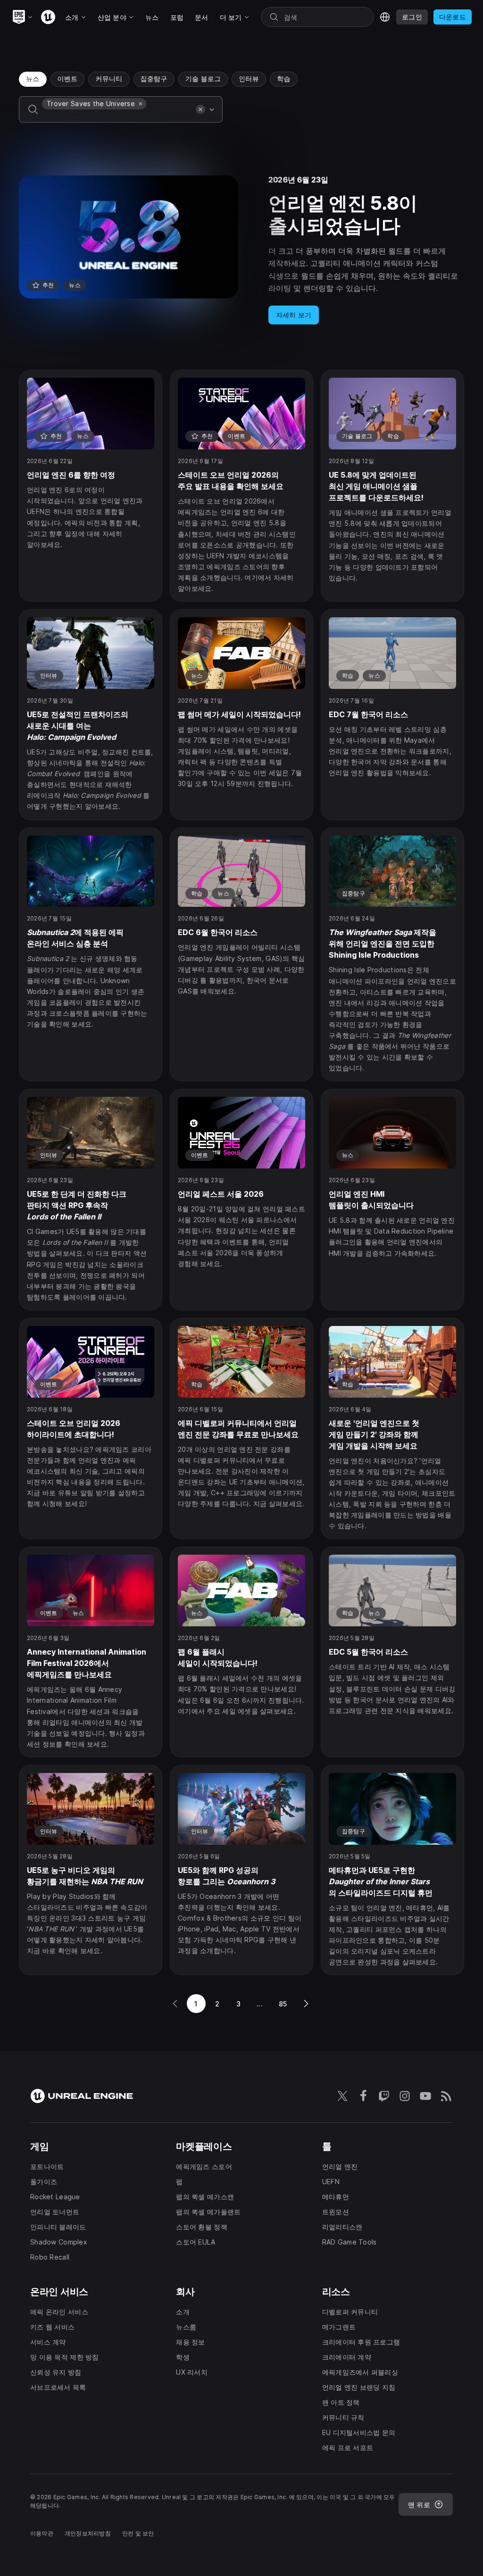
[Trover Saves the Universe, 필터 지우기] (141, 104)
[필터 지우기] (200, 109)
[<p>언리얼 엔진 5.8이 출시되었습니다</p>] (241, 250)
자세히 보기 (294, 315)
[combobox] (117, 116)
